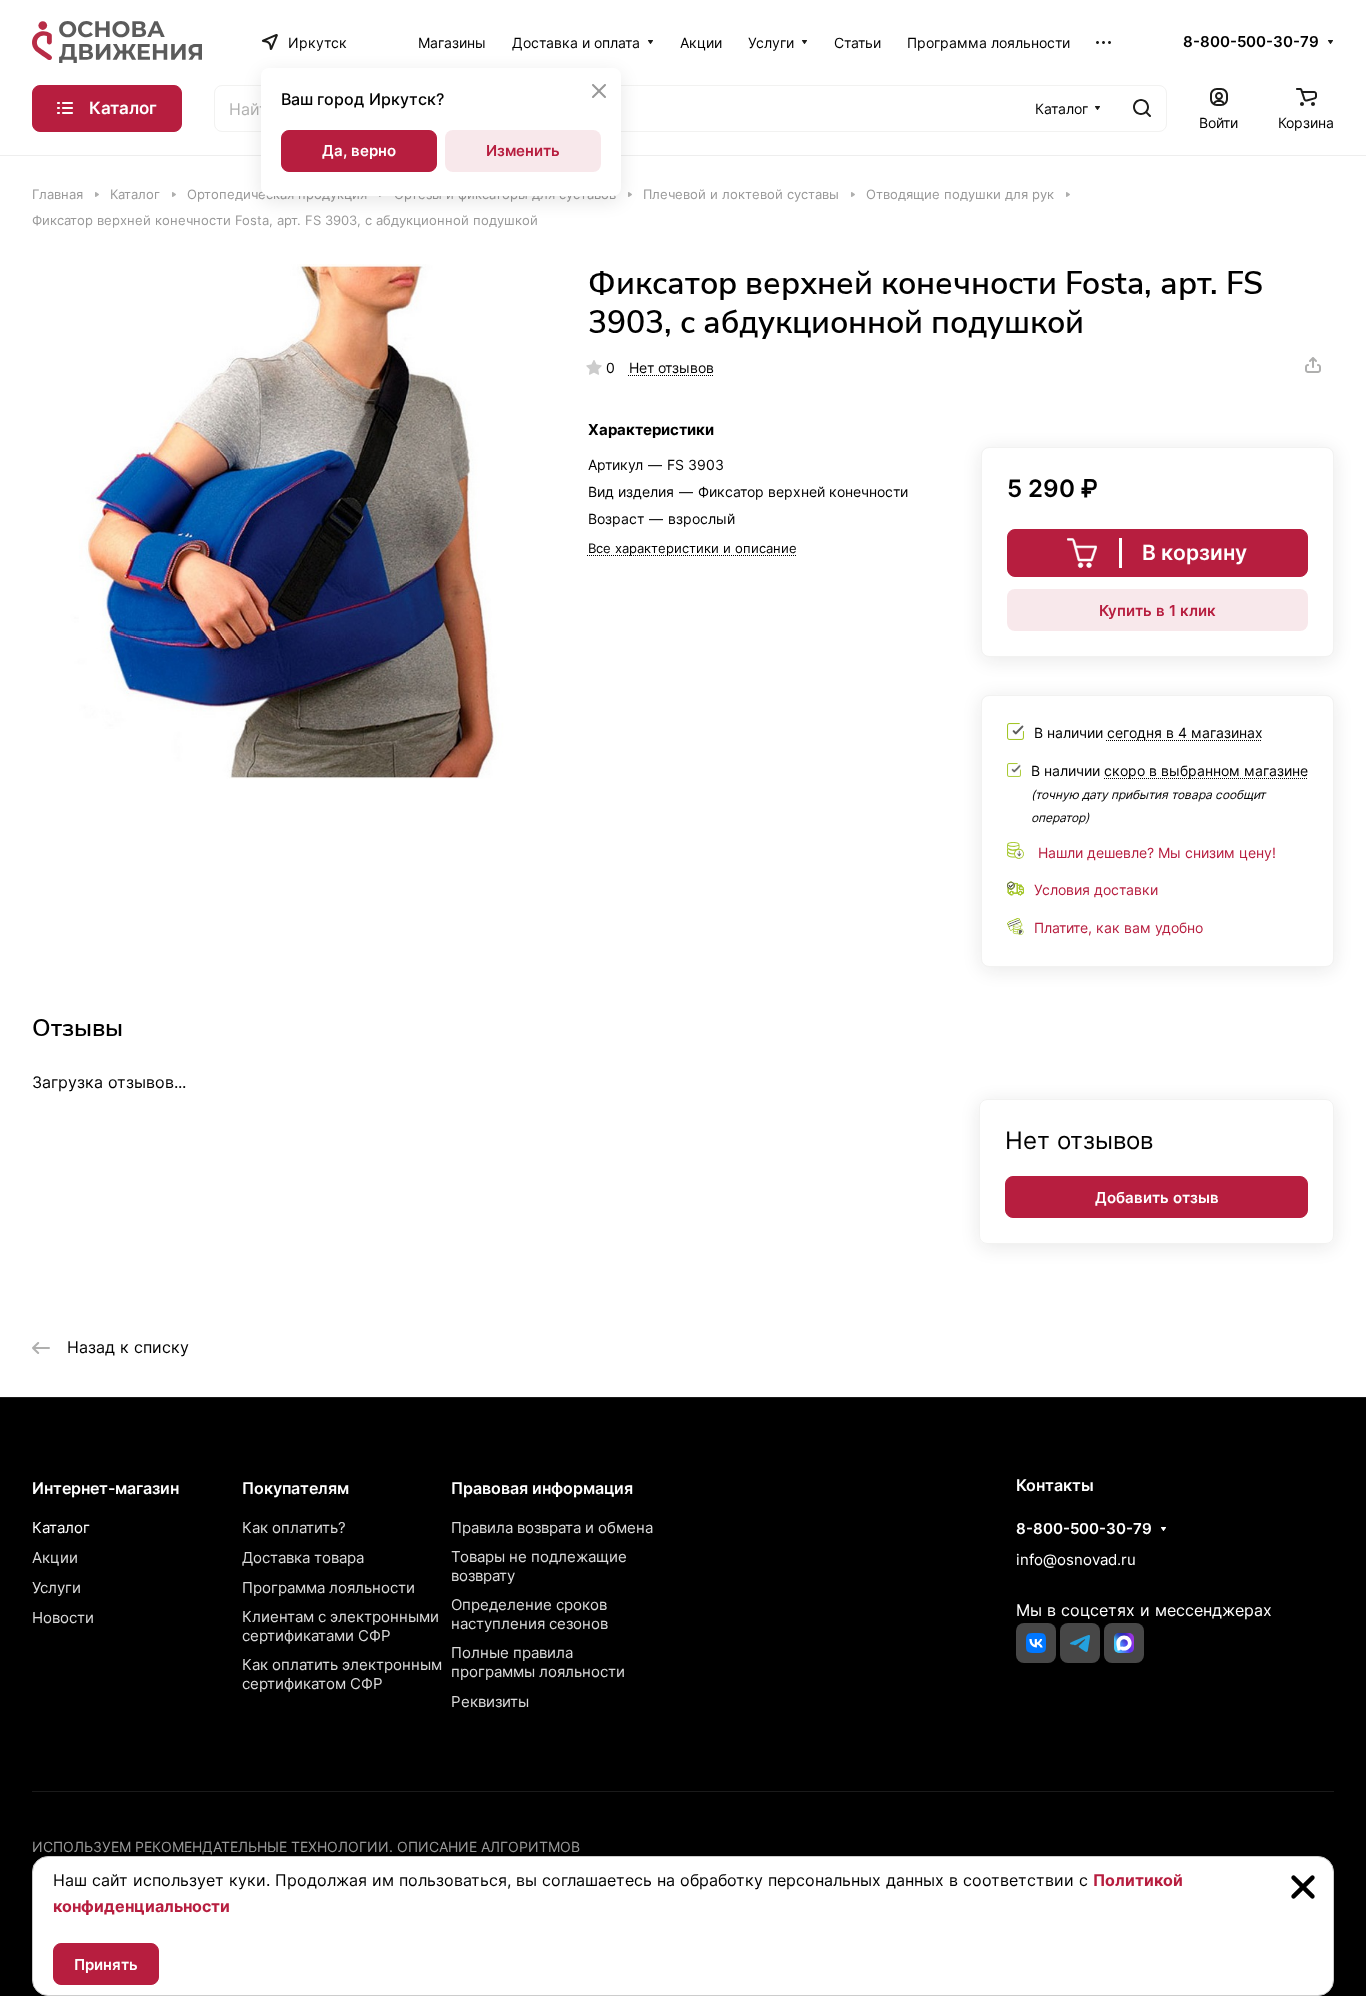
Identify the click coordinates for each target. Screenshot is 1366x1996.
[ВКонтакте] (1036, 1643)
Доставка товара (303, 1557)
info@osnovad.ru (1076, 1559)
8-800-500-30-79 (1251, 42)
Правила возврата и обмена (552, 1527)
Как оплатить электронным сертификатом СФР (342, 1674)
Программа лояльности (328, 1587)
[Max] (1124, 1643)
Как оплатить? (294, 1527)
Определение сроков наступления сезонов (529, 1614)
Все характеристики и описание (692, 548)
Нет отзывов (671, 367)
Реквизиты (490, 1701)
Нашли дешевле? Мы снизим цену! (1157, 852)
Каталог (61, 1527)
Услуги (56, 1587)
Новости (63, 1617)
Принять (106, 1964)
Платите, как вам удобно (1118, 927)
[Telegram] (1080, 1643)
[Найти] (1142, 108)
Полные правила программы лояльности (538, 1662)
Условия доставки (1096, 889)
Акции (55, 1557)
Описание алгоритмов (488, 1846)
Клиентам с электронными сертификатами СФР (340, 1626)
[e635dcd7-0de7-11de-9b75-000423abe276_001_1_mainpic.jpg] (289, 521)
